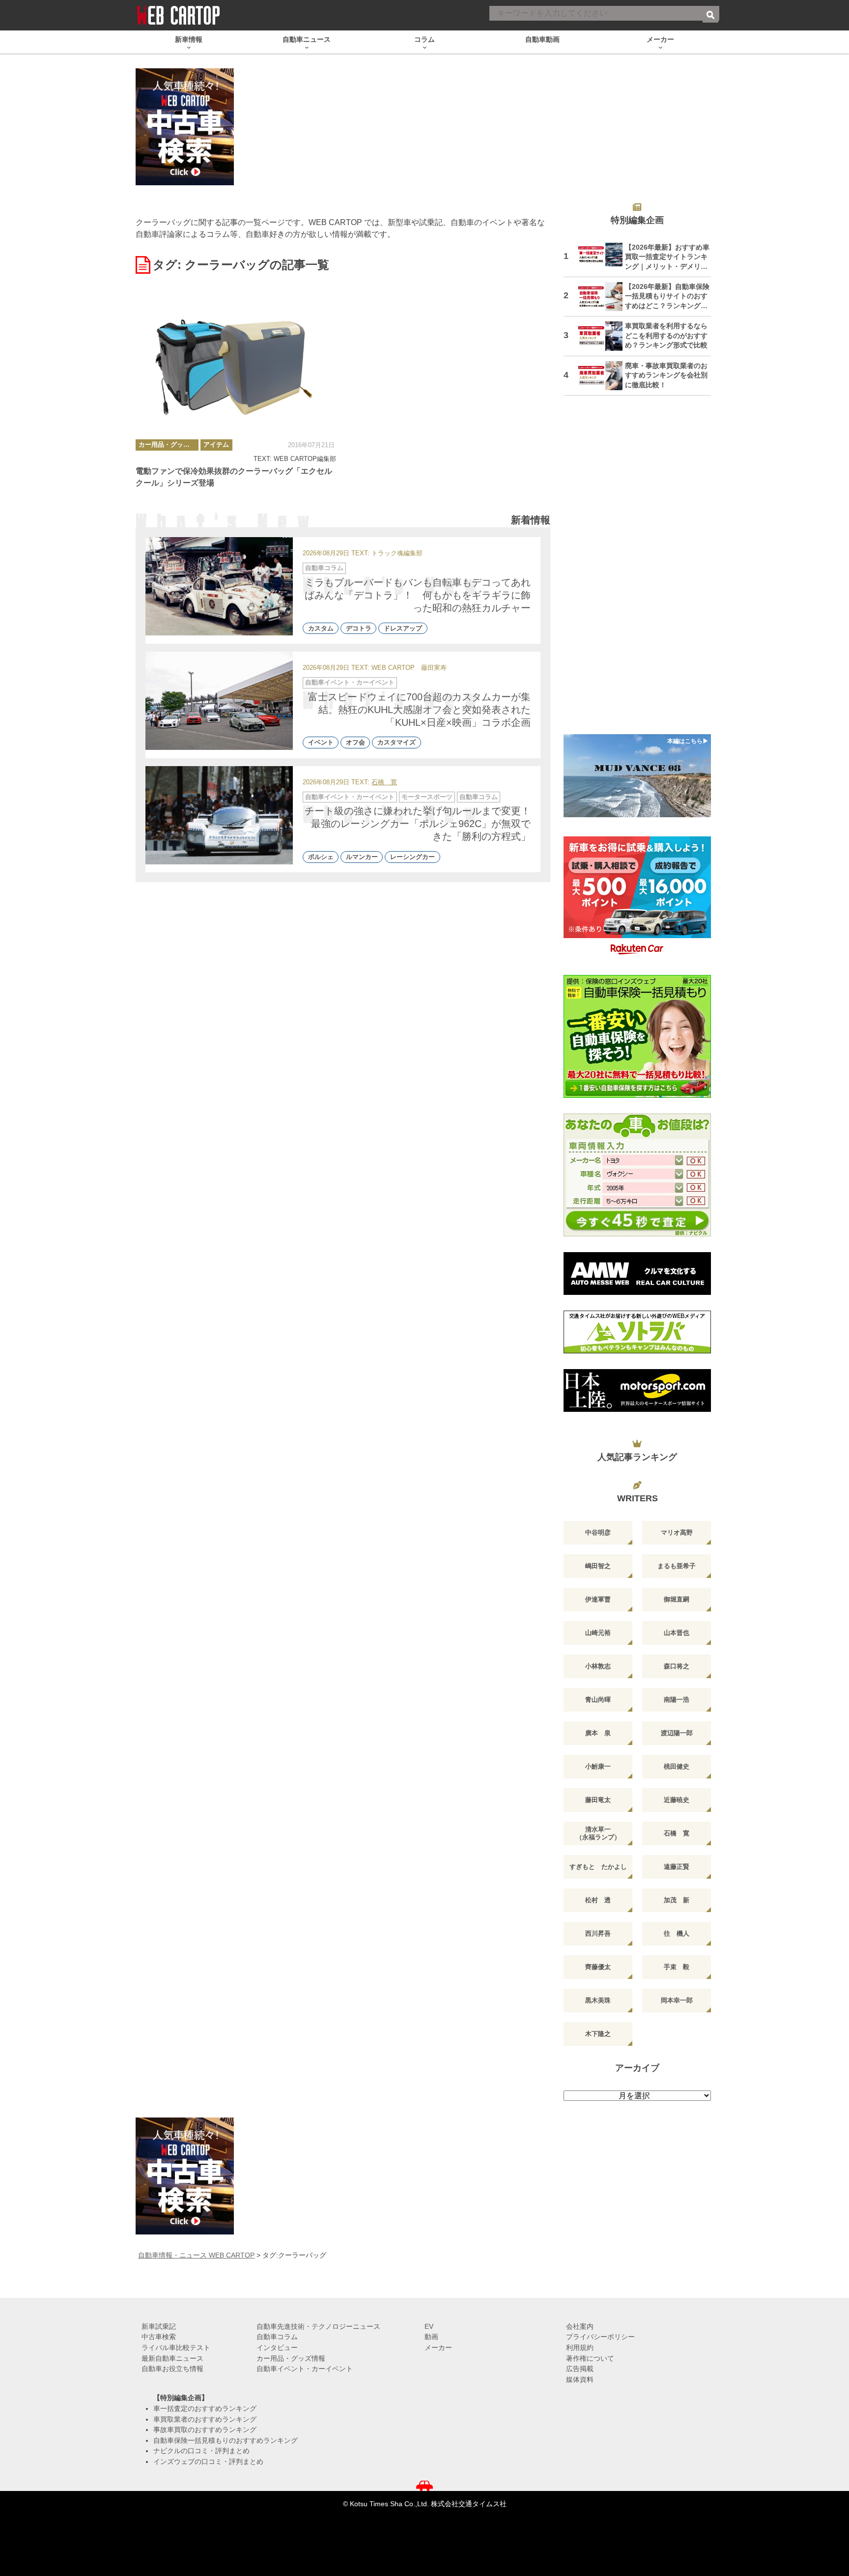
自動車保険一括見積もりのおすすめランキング (226, 2440)
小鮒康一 (598, 1766)
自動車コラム (324, 568)
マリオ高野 (677, 1532)
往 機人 (677, 1933)
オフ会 (355, 743)
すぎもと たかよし (598, 1867)
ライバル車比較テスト (176, 2347)
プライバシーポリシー (600, 2337)
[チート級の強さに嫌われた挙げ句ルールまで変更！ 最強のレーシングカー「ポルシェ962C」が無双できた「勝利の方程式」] (219, 815)
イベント (321, 743)
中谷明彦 (598, 1532)
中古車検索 (159, 2337)
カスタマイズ (396, 743)
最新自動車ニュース (172, 2358)
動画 (431, 2337)
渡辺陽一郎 (677, 1733)
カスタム (321, 628)
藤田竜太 (598, 1800)
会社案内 (580, 2326)
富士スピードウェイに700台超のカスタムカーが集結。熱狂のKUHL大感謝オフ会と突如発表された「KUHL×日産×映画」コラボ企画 (419, 710)
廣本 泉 (598, 1733)
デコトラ (359, 628)
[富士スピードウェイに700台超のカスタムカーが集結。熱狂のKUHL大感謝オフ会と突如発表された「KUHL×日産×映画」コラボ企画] (219, 701)
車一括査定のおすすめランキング (205, 2408)
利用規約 (580, 2347)
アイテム (216, 444)
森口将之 (677, 1666)
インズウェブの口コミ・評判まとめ (208, 2462)
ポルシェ (321, 857)
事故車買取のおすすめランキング (205, 2430)
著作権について (590, 2358)
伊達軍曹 (598, 1599)
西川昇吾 (598, 1933)
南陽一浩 (677, 1700)
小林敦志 (598, 1666)
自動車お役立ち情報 (172, 2369)
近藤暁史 (677, 1800)
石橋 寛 (384, 783)
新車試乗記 (159, 2326)
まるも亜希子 (677, 1566)
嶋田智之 (598, 1566)
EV (429, 2326)
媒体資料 (580, 2379)
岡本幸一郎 (677, 2000)
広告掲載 (580, 2369)
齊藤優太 (598, 1967)
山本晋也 (677, 1633)
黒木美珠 (598, 2000)
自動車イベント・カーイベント (350, 682)
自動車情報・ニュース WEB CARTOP (196, 2255)
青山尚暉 (598, 1700)
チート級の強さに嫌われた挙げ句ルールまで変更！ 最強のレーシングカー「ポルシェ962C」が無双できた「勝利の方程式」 (423, 824)
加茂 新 (677, 1900)
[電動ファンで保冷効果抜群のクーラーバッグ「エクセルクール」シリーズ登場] (236, 365)
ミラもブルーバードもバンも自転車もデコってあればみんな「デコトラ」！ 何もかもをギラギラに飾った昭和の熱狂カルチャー (418, 595)
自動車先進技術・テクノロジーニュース (318, 2326)
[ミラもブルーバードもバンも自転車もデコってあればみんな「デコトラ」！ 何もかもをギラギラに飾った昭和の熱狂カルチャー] (219, 586)
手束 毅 (677, 1967)
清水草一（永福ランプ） (598, 1833)
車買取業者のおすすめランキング (205, 2419)
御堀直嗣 (677, 1599)
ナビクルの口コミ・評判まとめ (201, 2451)
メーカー (438, 2347)
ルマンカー (362, 857)
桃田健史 (677, 1766)
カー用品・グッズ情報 (169, 444)
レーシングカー (412, 857)
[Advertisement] (637, 571)
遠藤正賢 (677, 1867)
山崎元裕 (598, 1633)
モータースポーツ (427, 797)
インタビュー (277, 2347)
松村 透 (598, 1900)
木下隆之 (598, 2034)
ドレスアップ (403, 628)
